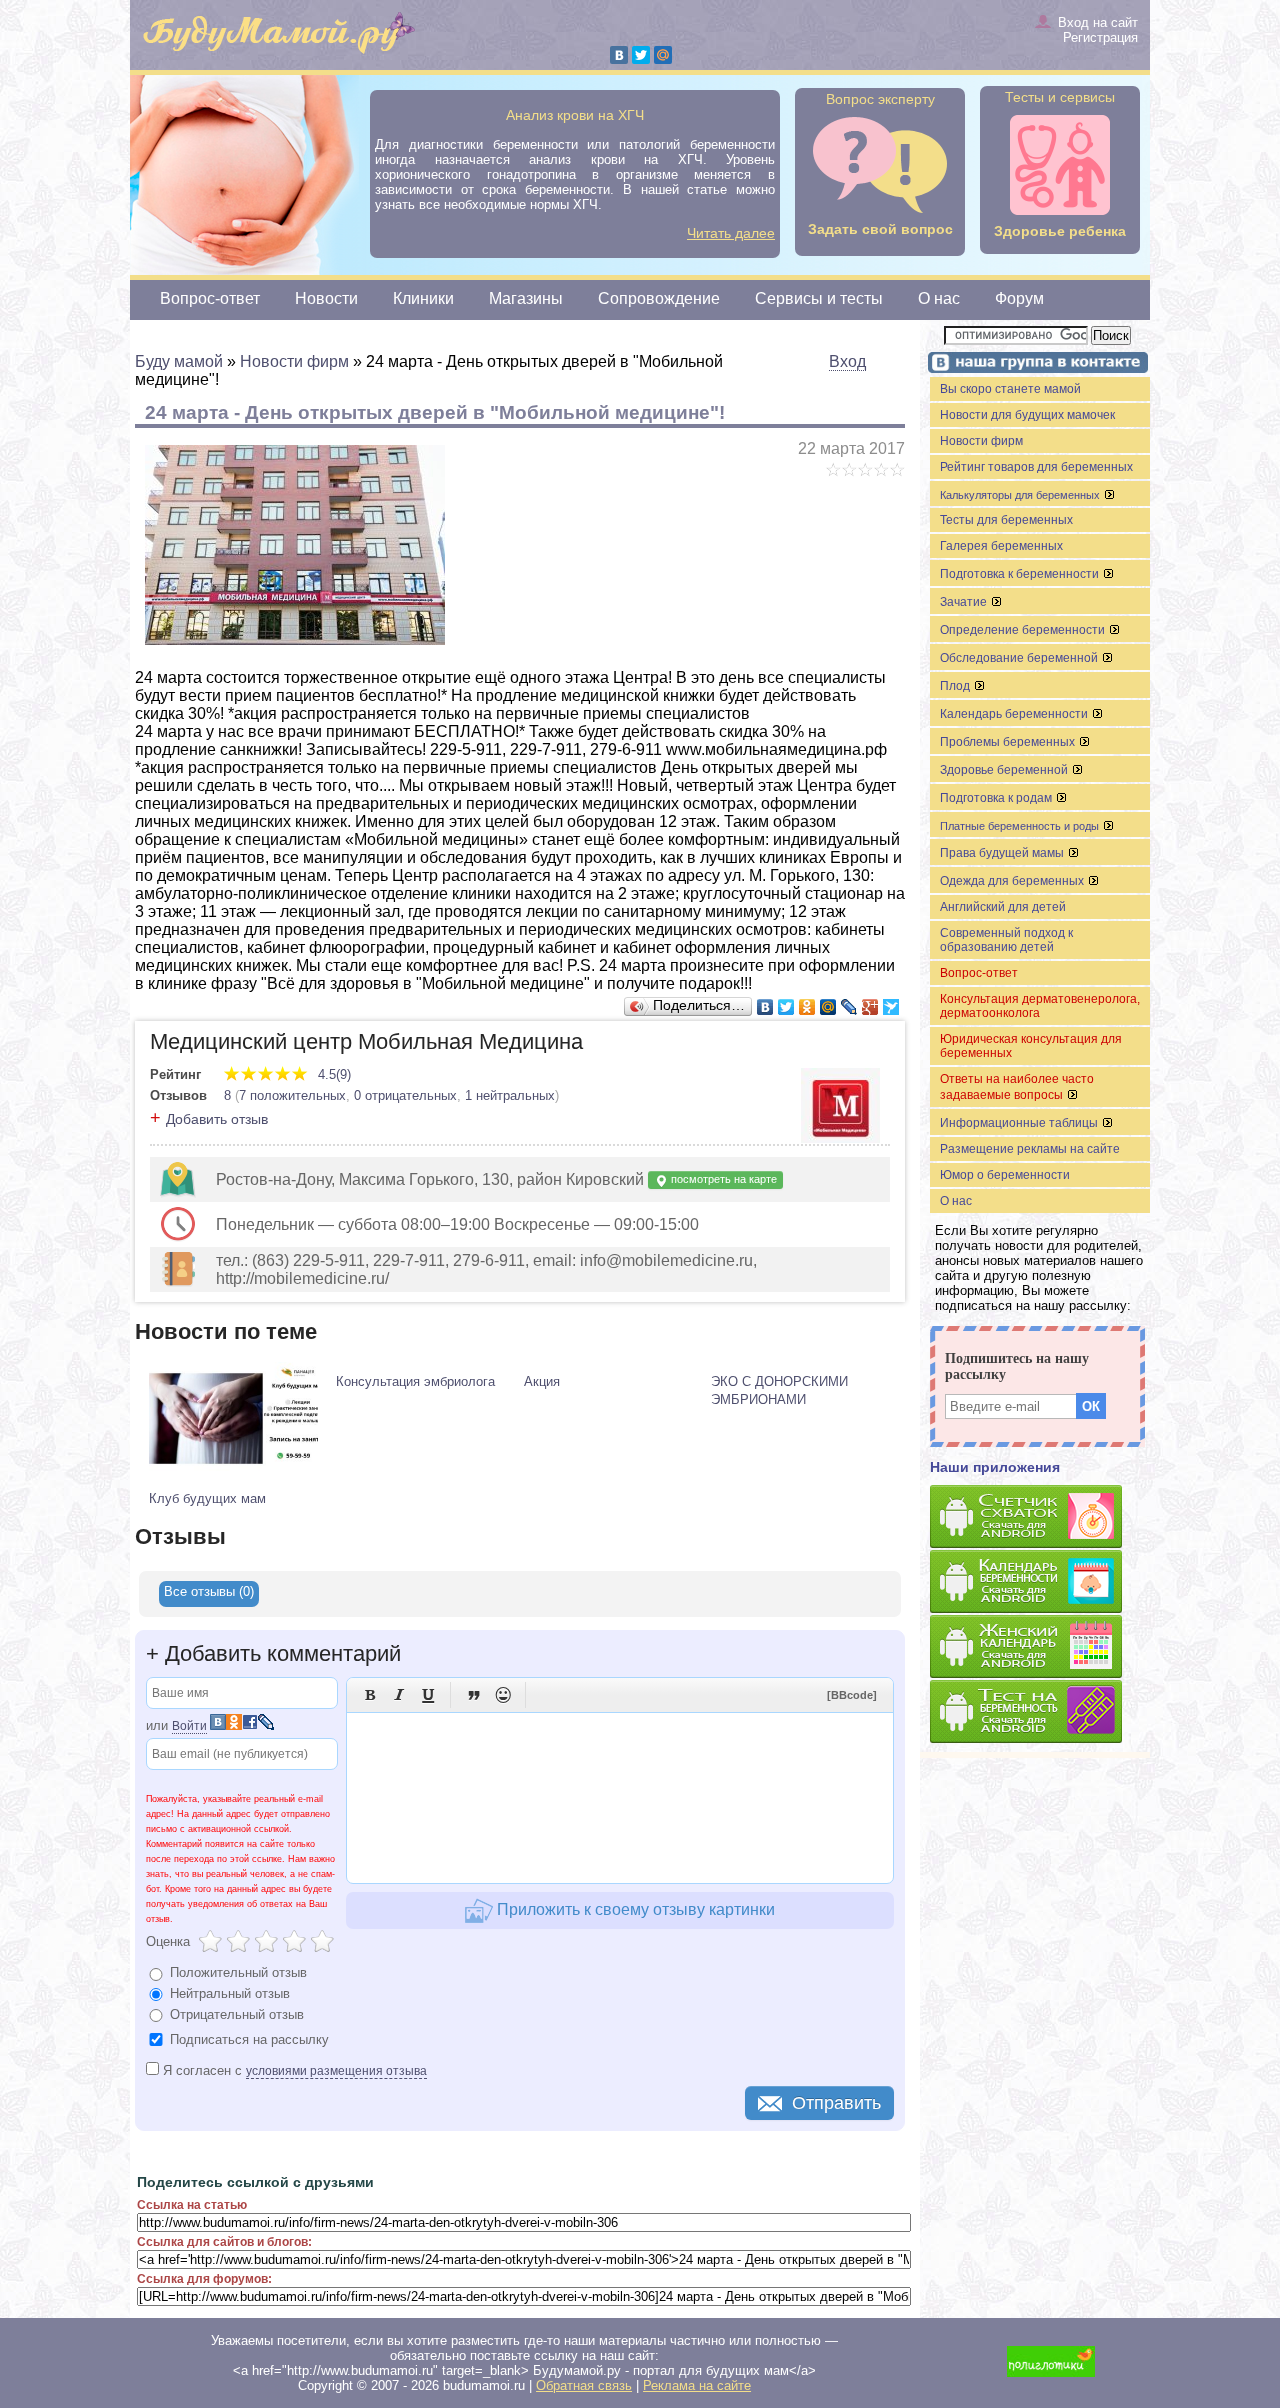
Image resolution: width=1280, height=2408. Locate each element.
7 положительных (292, 1095)
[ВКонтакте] (619, 55)
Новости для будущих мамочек (1027, 415)
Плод (956, 686)
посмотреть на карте (722, 1179)
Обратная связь (584, 2385)
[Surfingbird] (891, 1007)
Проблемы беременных (1009, 742)
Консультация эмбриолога (415, 1381)
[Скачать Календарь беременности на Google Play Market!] (1040, 1582)
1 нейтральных (510, 1095)
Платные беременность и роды (1021, 826)
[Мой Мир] (663, 55)
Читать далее (731, 233)
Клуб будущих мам (207, 1498)
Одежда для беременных (1013, 881)
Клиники (423, 298)
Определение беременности (1024, 630)
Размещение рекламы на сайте (1030, 1149)
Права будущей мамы (1003, 853)
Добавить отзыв (217, 1119)
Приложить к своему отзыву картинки (634, 1909)
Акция (542, 1381)
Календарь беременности (1015, 714)
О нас (939, 298)
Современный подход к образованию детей (1006, 940)
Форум (1019, 298)
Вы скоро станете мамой (1010, 389)
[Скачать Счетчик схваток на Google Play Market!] (1040, 1517)
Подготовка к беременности (1021, 574)
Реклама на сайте (697, 2385)
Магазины (526, 298)
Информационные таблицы (1020, 1123)
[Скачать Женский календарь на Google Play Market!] (1040, 1647)
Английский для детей (1003, 907)
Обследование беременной (1020, 658)
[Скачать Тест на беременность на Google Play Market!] (1040, 1712)
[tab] (209, 1594)
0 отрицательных (405, 1095)
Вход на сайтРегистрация (1098, 30)
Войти (189, 1726)
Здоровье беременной (1005, 770)
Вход (847, 361)
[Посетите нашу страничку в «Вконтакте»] (1035, 364)
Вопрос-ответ (210, 298)
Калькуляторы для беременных (1021, 495)
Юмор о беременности (1005, 1175)
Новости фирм (981, 441)
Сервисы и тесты (819, 298)
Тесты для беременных (1006, 520)
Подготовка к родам (997, 798)
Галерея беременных (1001, 546)
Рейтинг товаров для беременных (1036, 467)
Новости (326, 298)
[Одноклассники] (807, 1007)
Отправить (836, 2103)
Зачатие (965, 602)
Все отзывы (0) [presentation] (209, 1591)
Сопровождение (659, 298)
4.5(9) (332, 1074)
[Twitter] (641, 55)
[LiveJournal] (849, 1007)
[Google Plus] (870, 1007)
